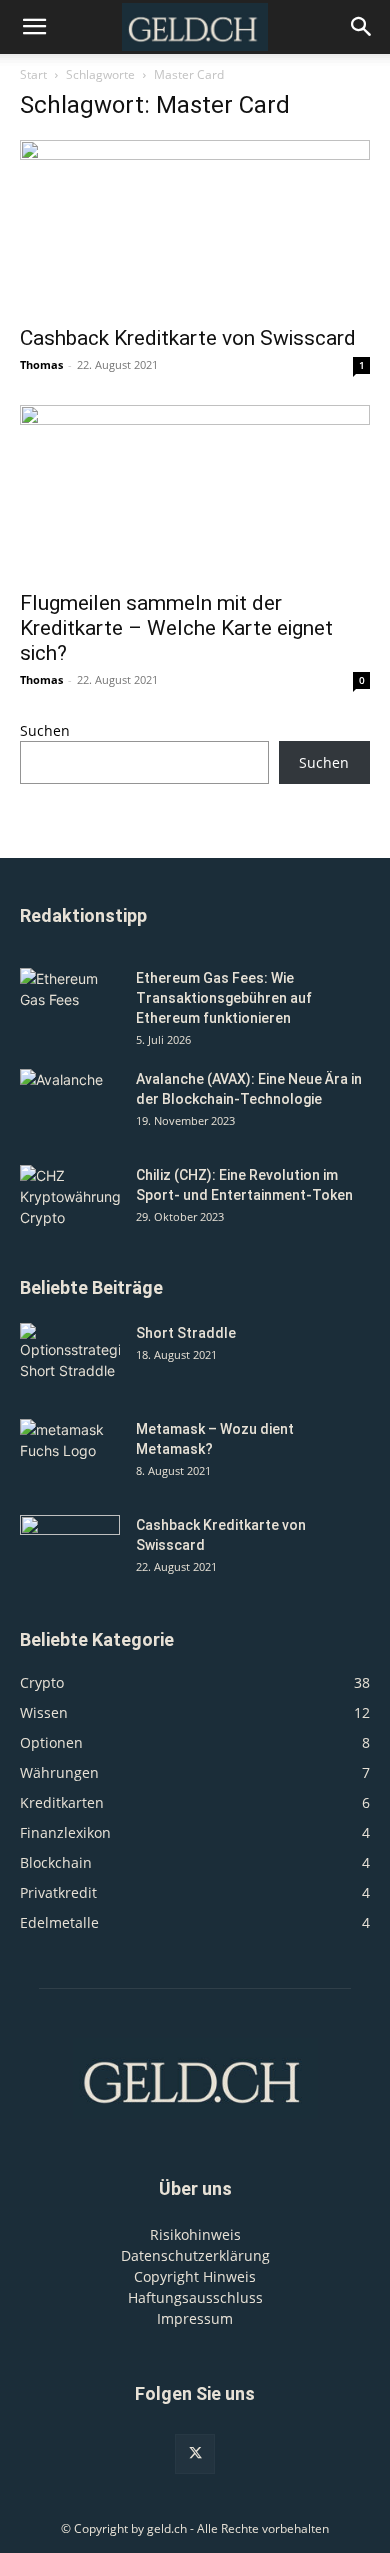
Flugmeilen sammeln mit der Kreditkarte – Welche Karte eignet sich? (176, 628)
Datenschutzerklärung (195, 2255)
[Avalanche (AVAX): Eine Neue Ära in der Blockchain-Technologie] (70, 1104)
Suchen (45, 730)
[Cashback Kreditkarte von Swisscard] (195, 226)
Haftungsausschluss (195, 2297)
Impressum (195, 2318)
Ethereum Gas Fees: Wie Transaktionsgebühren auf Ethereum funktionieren (224, 998)
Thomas (41, 364)
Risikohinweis (195, 2234)
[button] (362, 27)
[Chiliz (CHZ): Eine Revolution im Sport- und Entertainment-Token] (70, 1200)
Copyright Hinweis (195, 2276)
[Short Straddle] (70, 1358)
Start (33, 74)
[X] (195, 2454)
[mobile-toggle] (34, 27)
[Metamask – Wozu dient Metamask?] (70, 1454)
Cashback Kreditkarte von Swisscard (188, 338)
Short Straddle (186, 1333)
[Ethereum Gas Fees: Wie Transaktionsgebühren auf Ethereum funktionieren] (70, 1003)
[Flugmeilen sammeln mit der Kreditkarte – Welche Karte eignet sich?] (195, 491)
